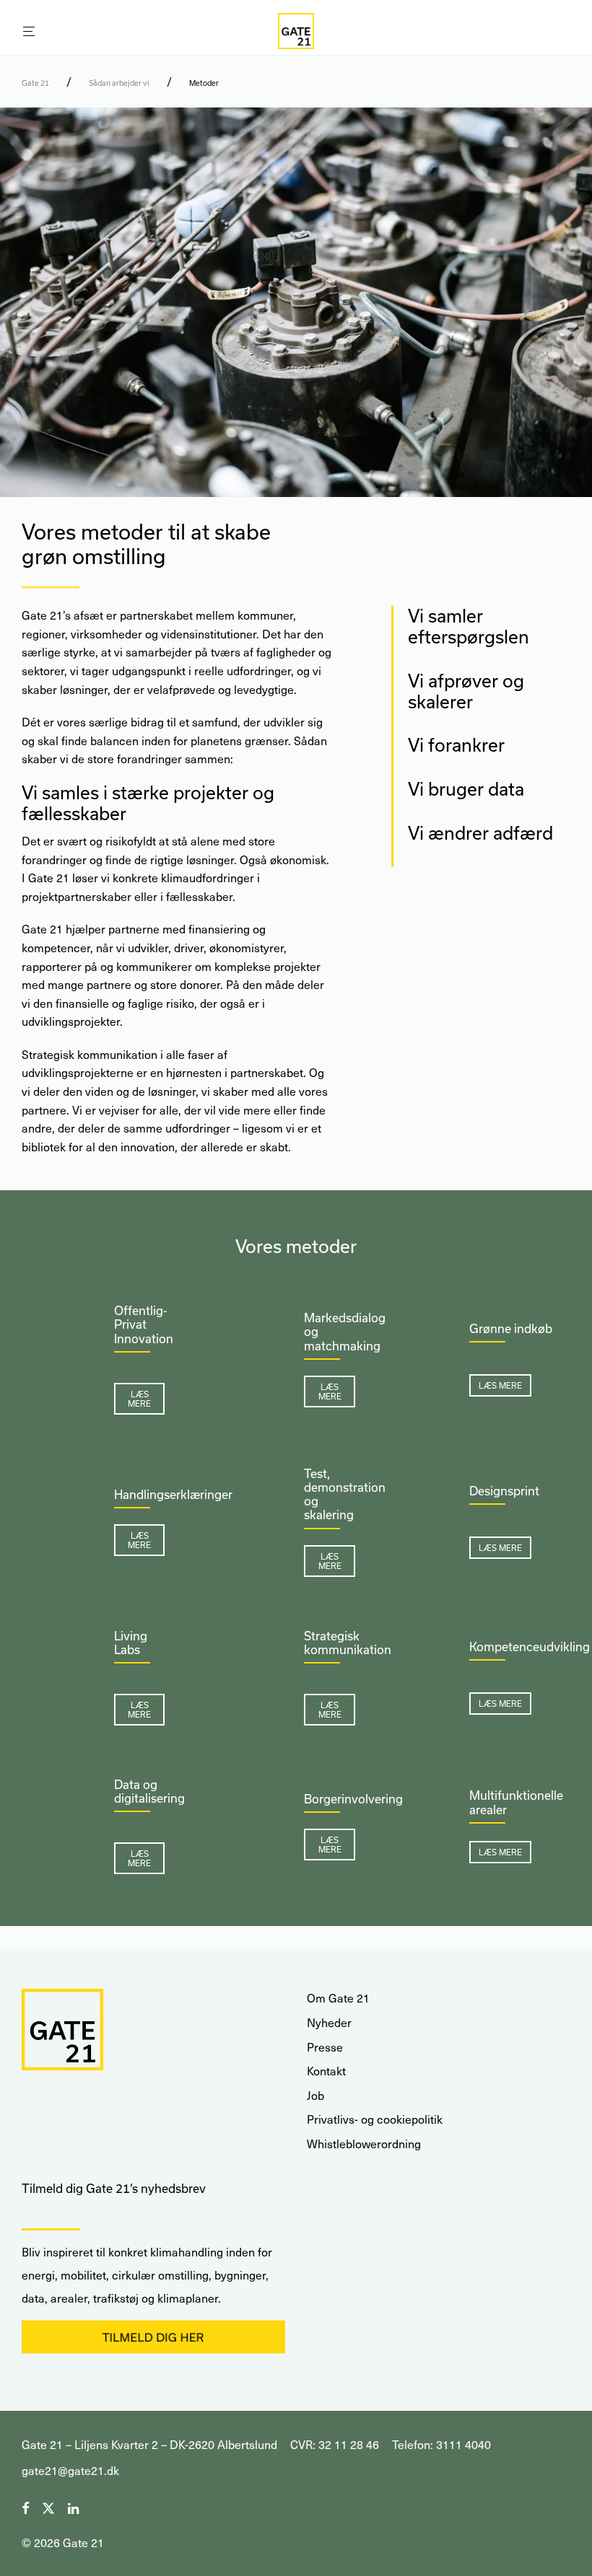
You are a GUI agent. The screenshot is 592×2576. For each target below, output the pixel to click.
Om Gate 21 (338, 1998)
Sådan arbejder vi (119, 83)
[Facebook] (25, 2506)
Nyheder (329, 2022)
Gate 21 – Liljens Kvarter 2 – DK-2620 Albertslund (149, 2444)
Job (315, 2095)
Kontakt (326, 2071)
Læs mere (139, 1399)
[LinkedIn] (74, 2506)
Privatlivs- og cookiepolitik (375, 2119)
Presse (325, 2047)
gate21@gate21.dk (70, 2470)
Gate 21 (35, 83)
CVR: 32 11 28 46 (335, 2444)
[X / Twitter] (48, 2506)
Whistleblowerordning (364, 2144)
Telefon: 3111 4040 (441, 2444)
